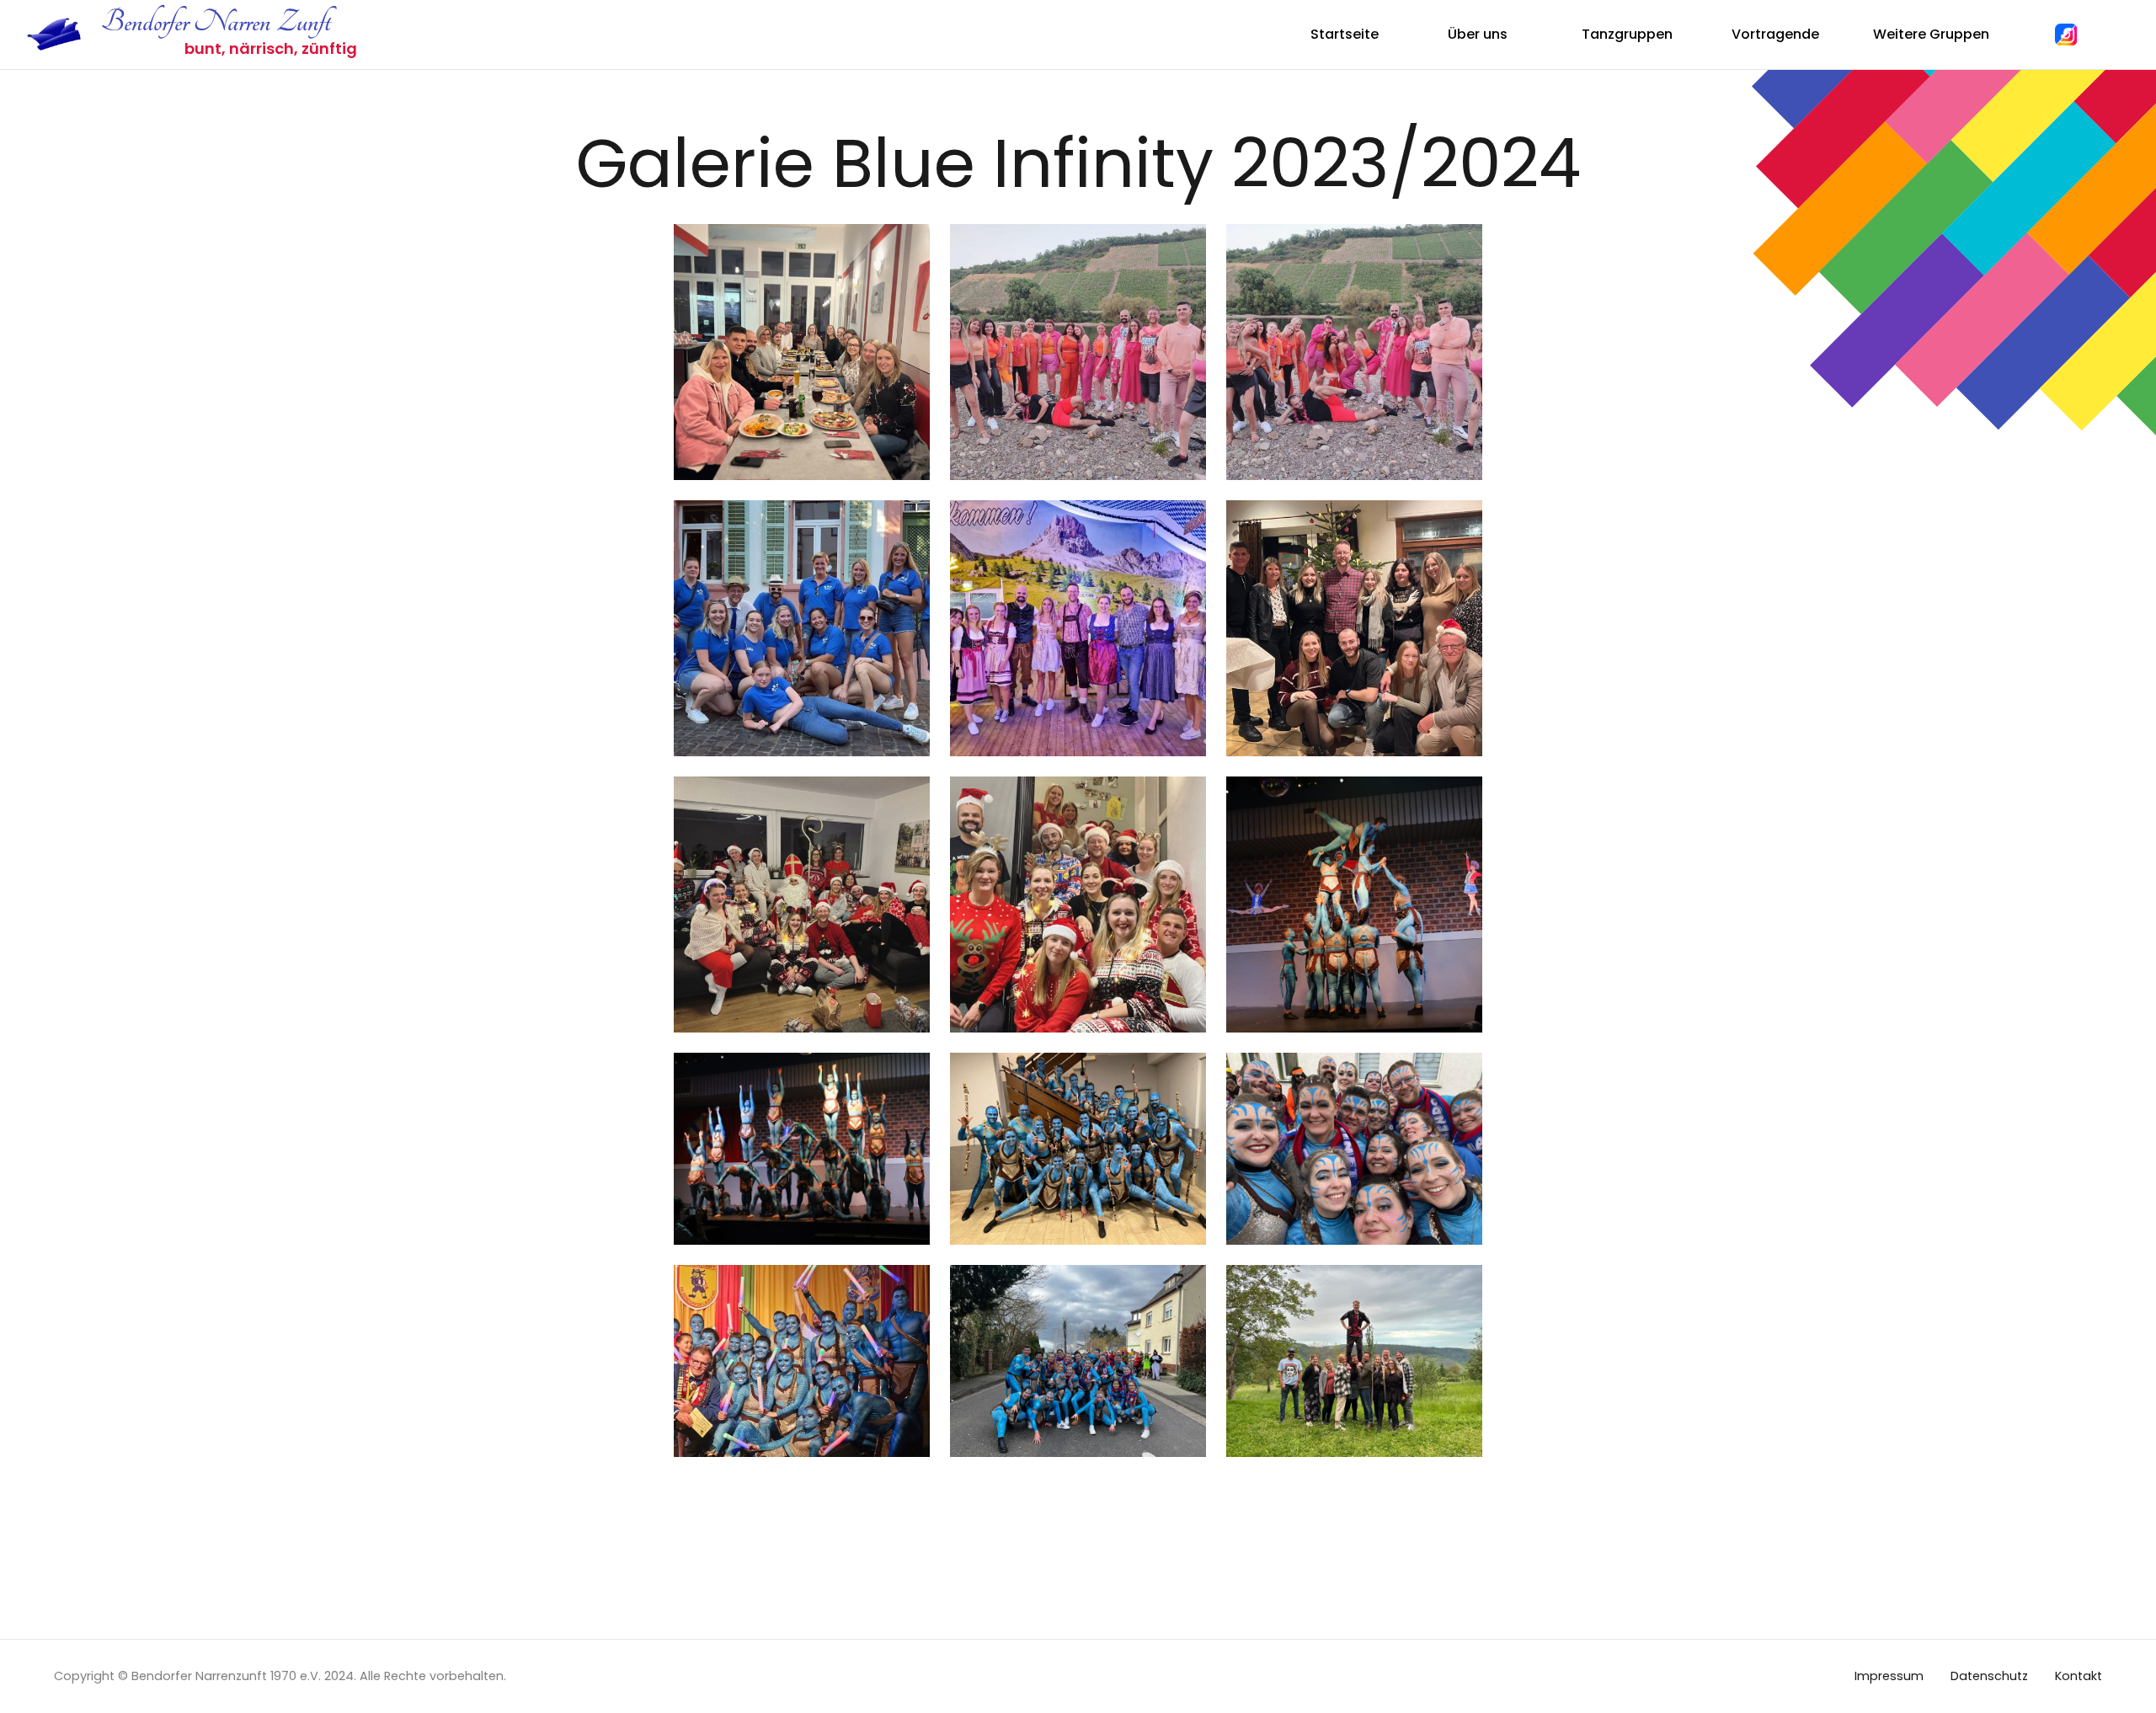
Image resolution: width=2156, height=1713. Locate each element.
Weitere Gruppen (1931, 34)
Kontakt (2079, 1676)
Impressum (1889, 1676)
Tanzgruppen (1627, 34)
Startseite (1345, 34)
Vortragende (1775, 34)
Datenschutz (1989, 1676)
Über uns (1478, 34)
